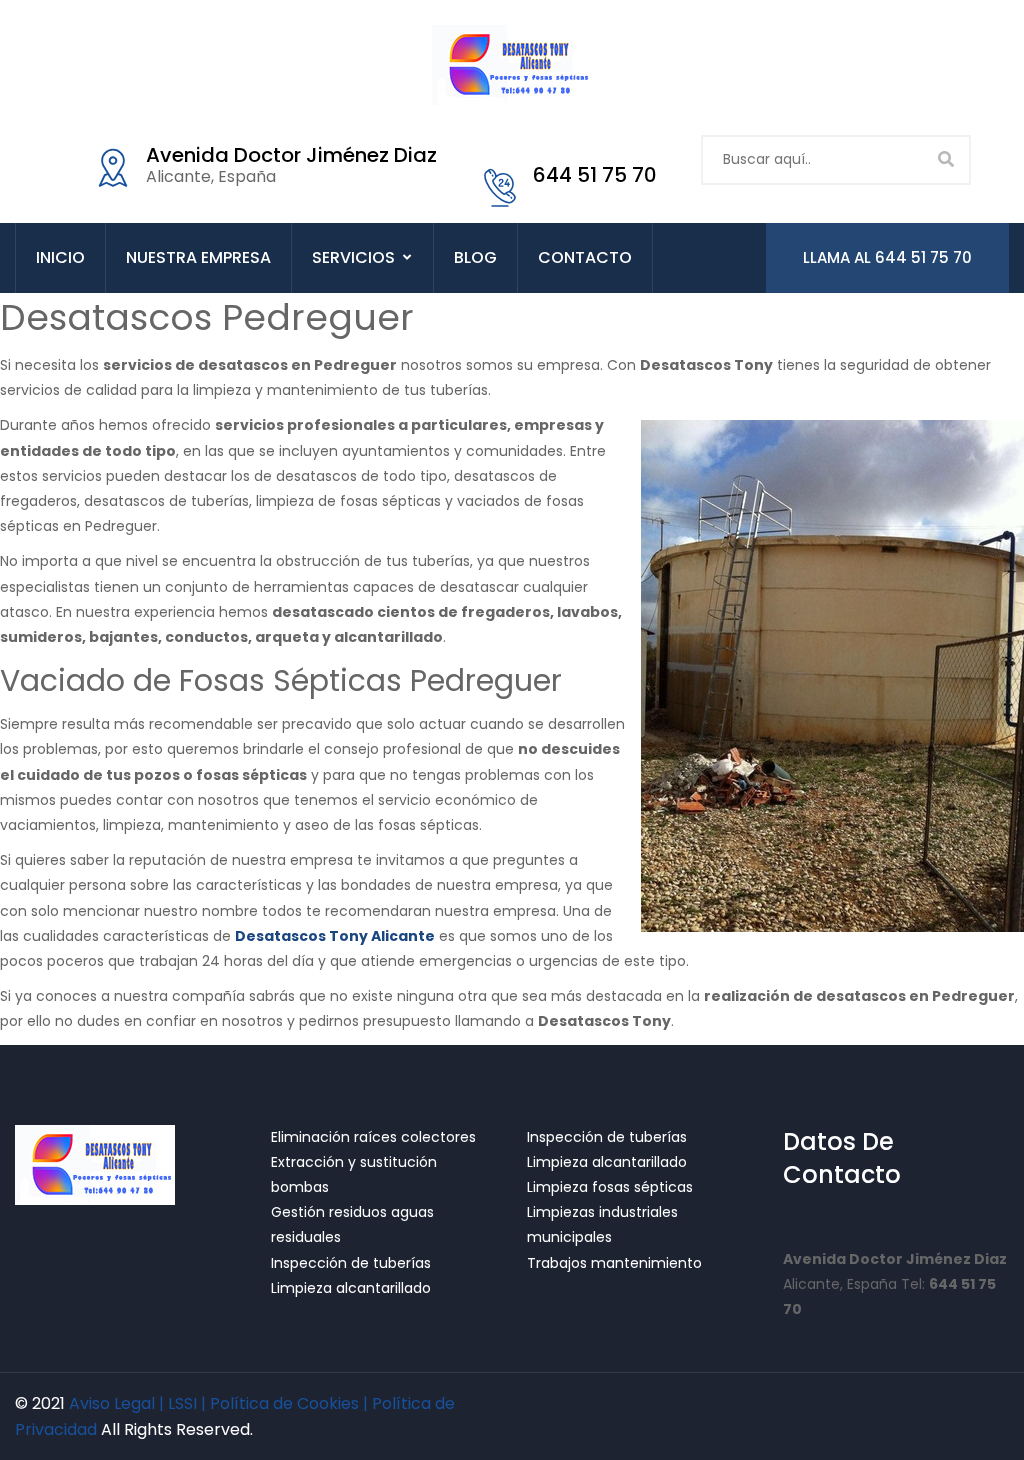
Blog (475, 257)
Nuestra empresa (198, 257)
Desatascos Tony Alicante (335, 936)
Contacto (585, 257)
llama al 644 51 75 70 (887, 257)
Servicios (353, 257)
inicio (60, 257)
